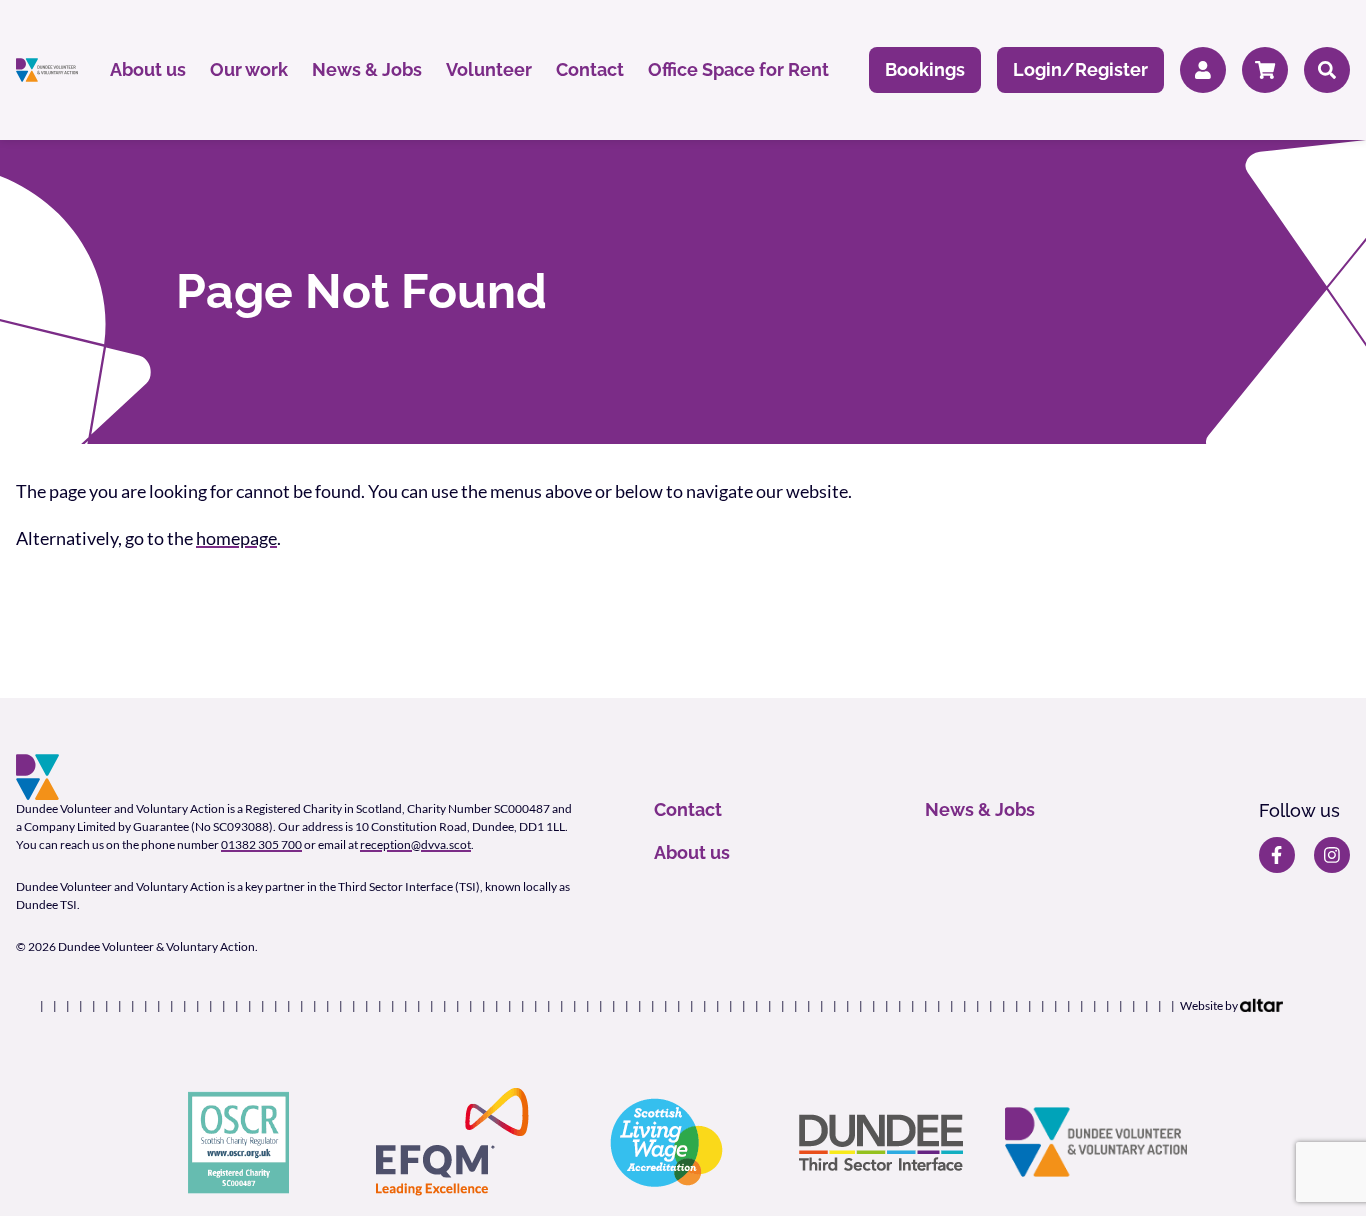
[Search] (1327, 70)
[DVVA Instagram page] (1332, 855)
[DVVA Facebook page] (1277, 855)
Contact (590, 69)
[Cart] (1265, 70)
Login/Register (1080, 69)
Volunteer (489, 69)
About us (148, 69)
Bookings (925, 69)
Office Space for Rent (738, 69)
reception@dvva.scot (415, 844)
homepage (236, 538)
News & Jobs (367, 69)
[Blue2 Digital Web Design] (1261, 1005)
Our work (249, 69)
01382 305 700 (261, 844)
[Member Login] (1203, 70)
